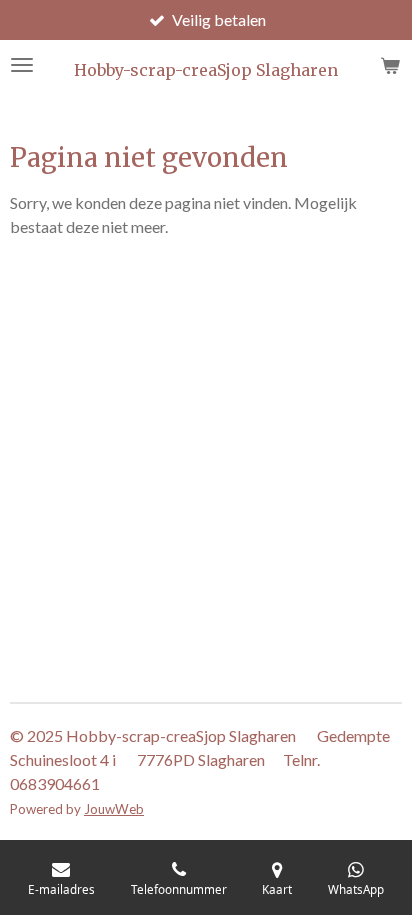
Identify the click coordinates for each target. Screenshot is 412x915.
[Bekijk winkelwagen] (390, 65)
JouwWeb (114, 809)
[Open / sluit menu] (22, 65)
